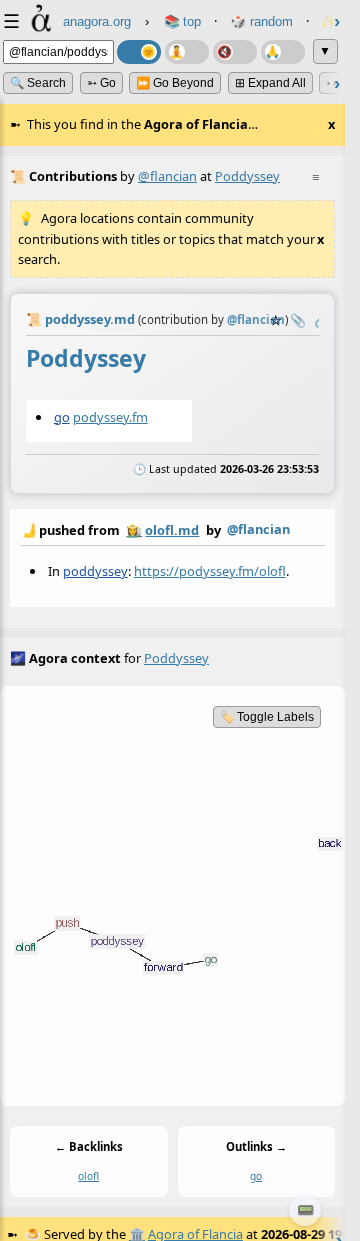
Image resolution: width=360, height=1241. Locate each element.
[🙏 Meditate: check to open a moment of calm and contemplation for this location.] (283, 52)
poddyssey (95, 571)
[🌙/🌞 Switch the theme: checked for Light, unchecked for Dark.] (139, 52)
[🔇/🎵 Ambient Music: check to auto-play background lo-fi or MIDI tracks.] (235, 52)
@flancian (167, 176)
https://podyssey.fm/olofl (210, 571)
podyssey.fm (110, 416)
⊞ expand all (270, 83)
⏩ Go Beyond (175, 83)
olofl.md (172, 530)
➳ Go (101, 83)
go (62, 416)
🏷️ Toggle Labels (267, 717)
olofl (88, 1177)
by (155, 529)
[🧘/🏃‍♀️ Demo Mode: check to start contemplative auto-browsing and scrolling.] (187, 52)
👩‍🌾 (134, 530)
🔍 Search (38, 83)
